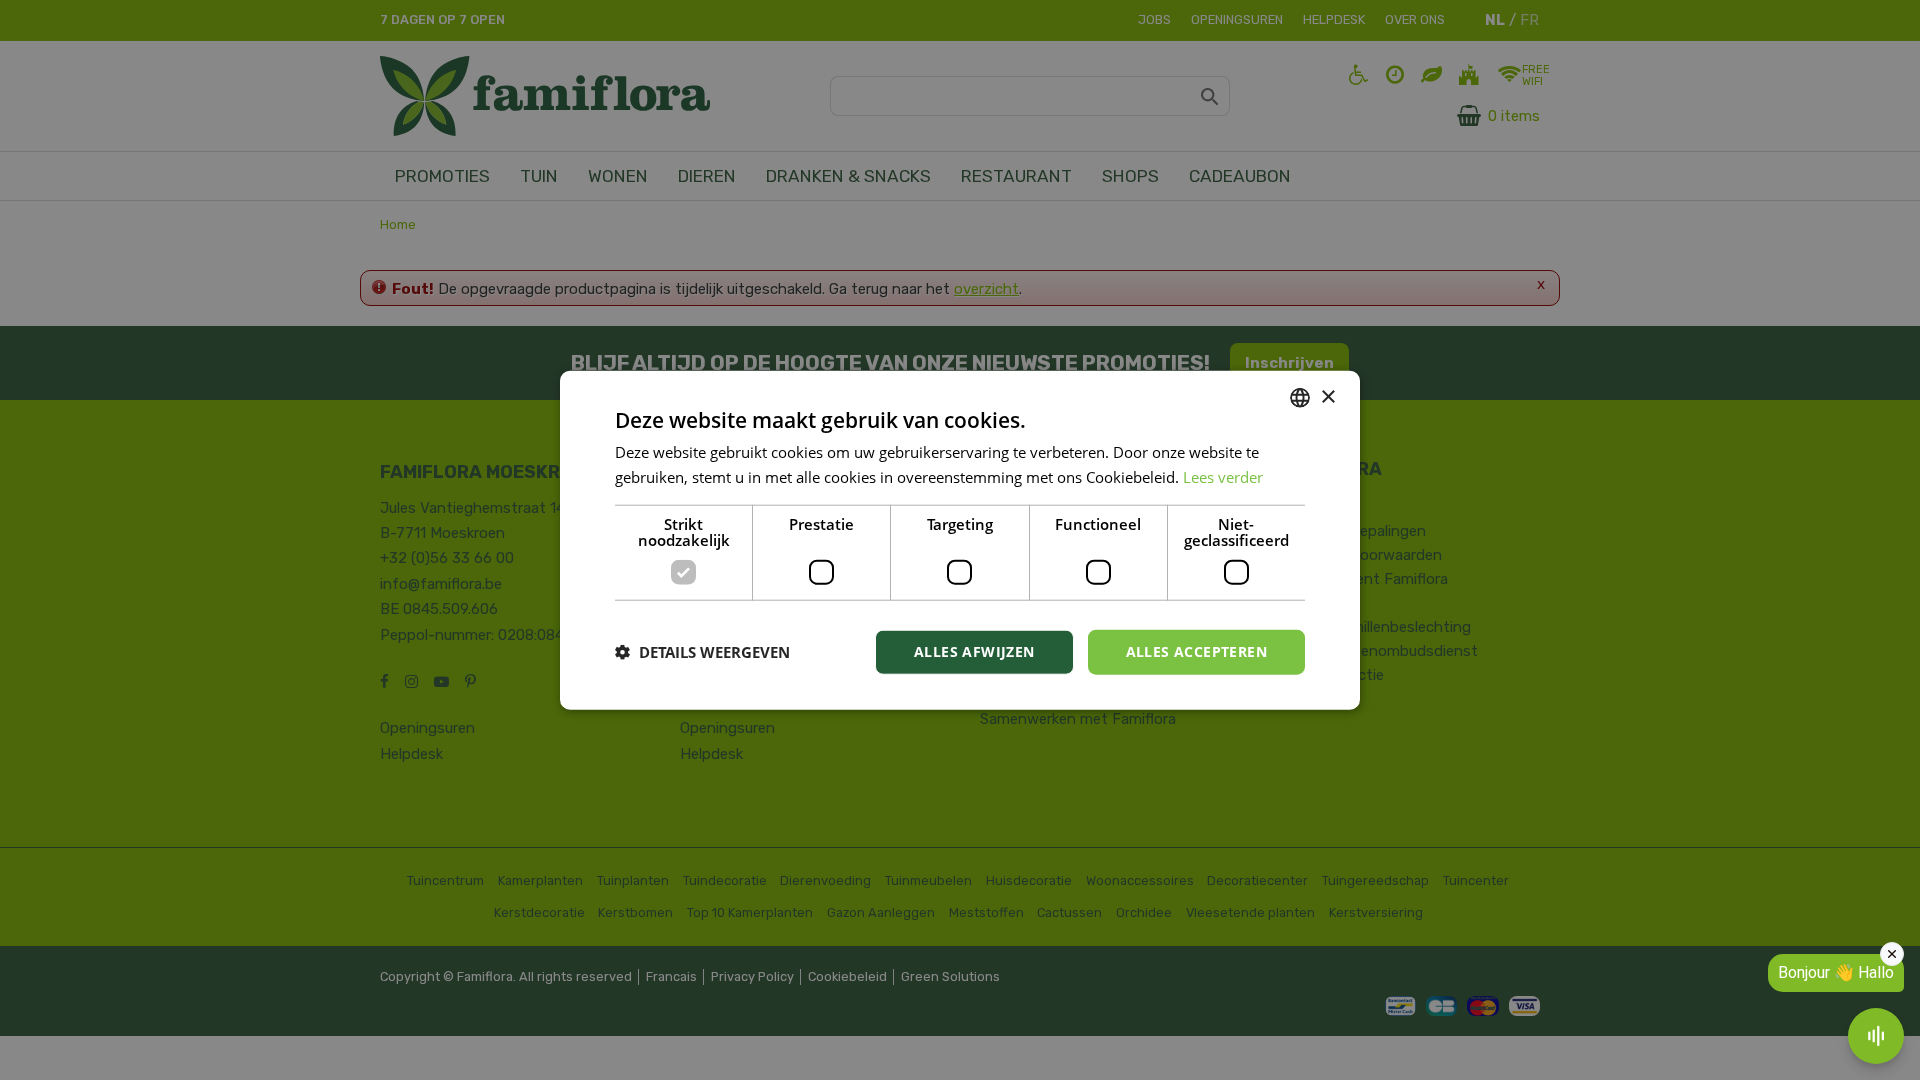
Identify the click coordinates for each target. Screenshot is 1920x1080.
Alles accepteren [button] (1196, 651)
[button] (702, 652)
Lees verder (1223, 477)
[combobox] (1300, 398)
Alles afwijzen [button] (974, 651)
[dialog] (960, 540)
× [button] (1327, 396)
